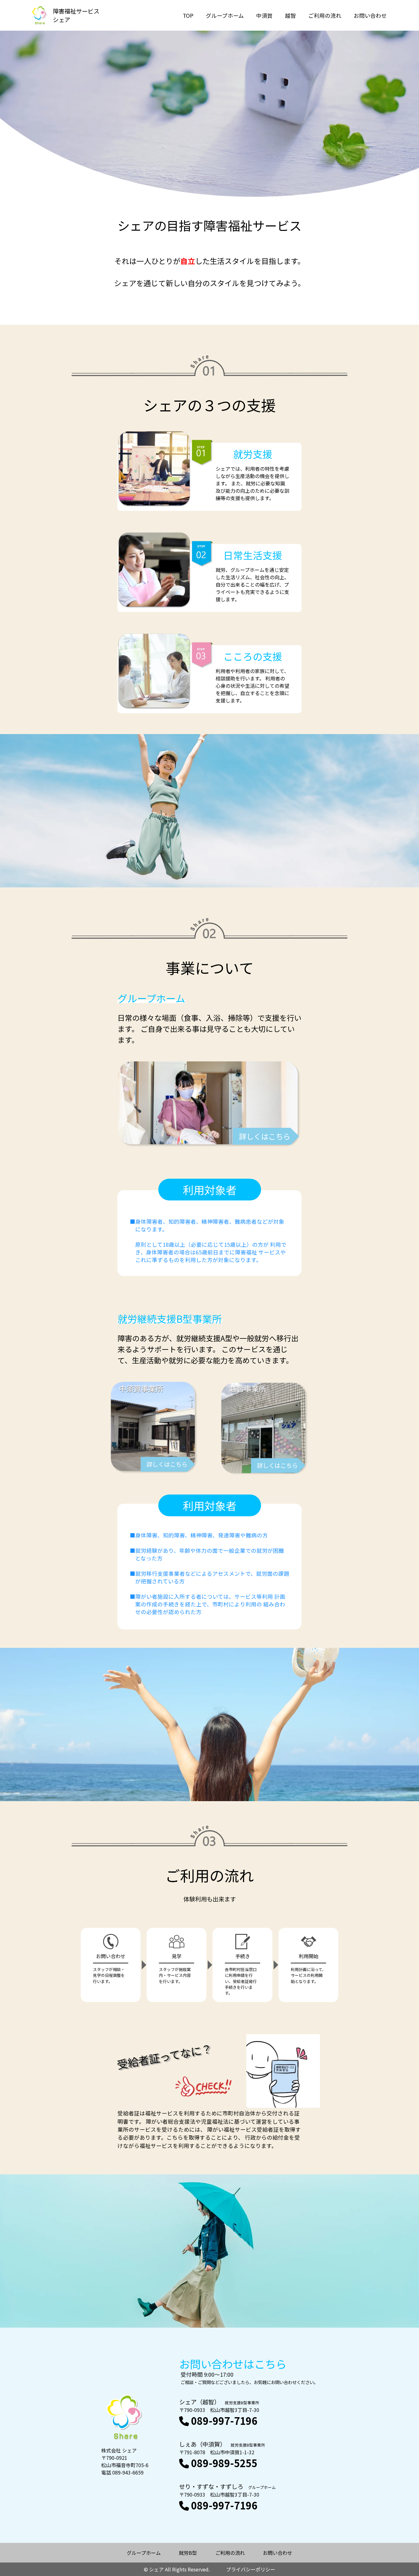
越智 (290, 15)
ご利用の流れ (325, 15)
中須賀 (264, 15)
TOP (188, 15)
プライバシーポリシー (251, 2569)
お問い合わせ (370, 15)
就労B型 (188, 2553)
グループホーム (225, 15)
